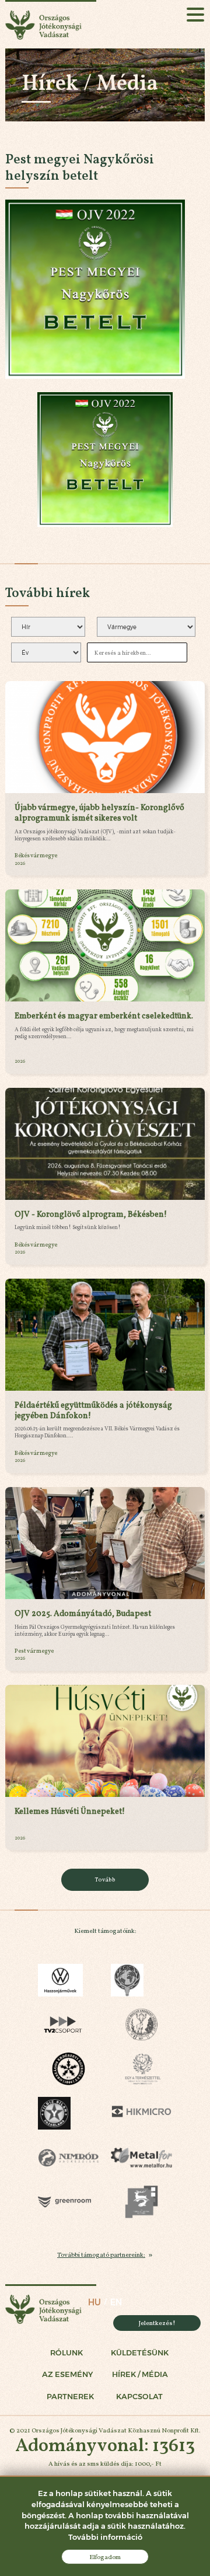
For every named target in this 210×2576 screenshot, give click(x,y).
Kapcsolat (139, 2397)
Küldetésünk (140, 2353)
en (116, 2302)
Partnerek (70, 2397)
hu (94, 2302)
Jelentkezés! (157, 2323)
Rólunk (66, 2353)
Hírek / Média (140, 2374)
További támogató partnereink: (101, 2254)
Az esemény (67, 2374)
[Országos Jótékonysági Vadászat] (51, 24)
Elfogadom (105, 2557)
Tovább (105, 1879)
